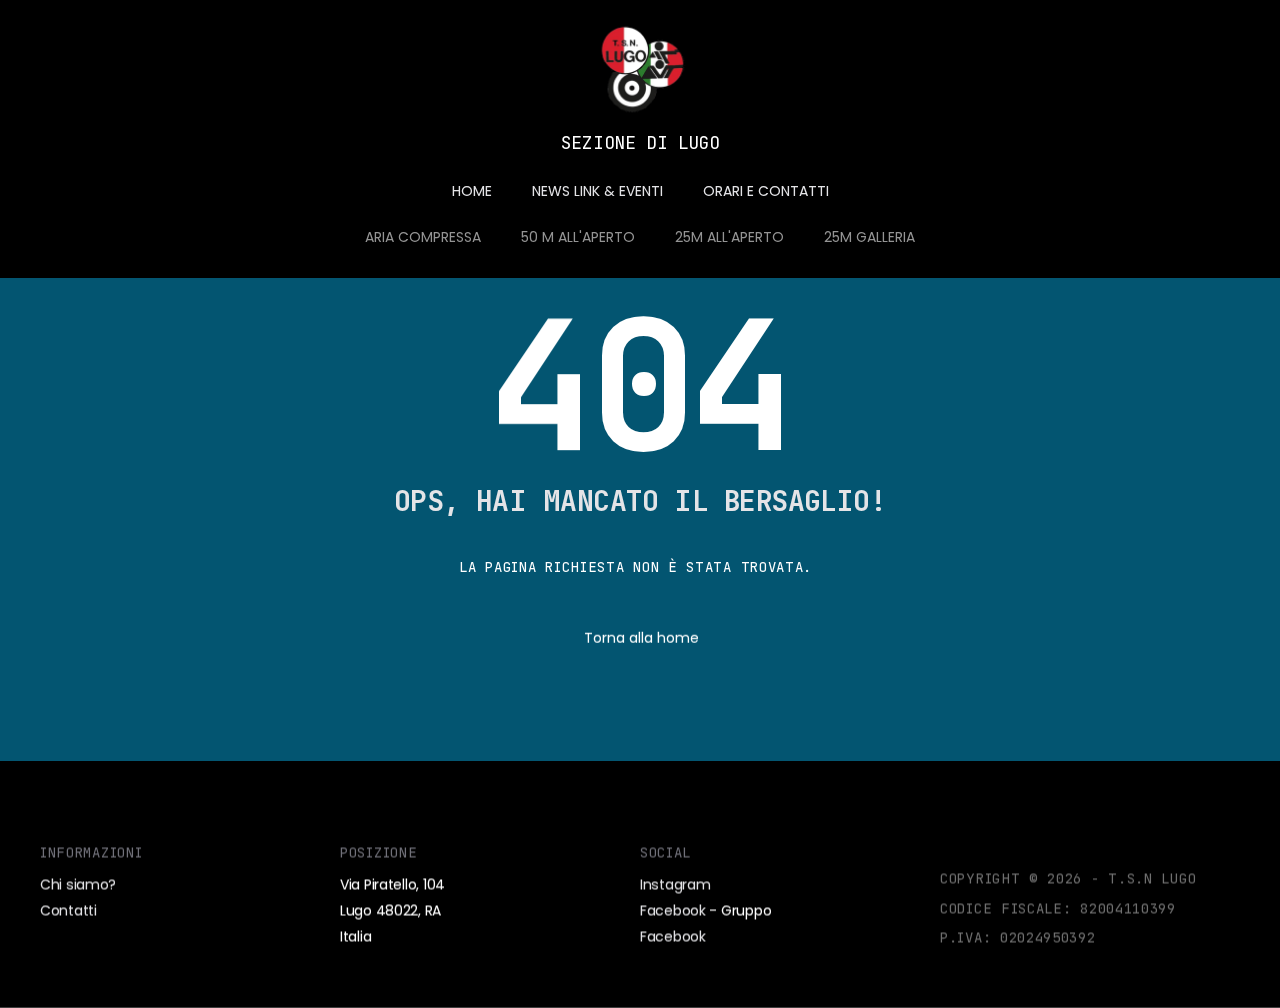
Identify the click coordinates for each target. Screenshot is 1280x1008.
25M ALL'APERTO (729, 237)
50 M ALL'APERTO (578, 237)
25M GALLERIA (869, 237)
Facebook (673, 910)
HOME (472, 191)
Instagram (675, 884)
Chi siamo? (78, 884)
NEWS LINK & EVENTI (597, 191)
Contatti (68, 910)
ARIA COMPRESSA (423, 237)
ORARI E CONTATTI (766, 191)
